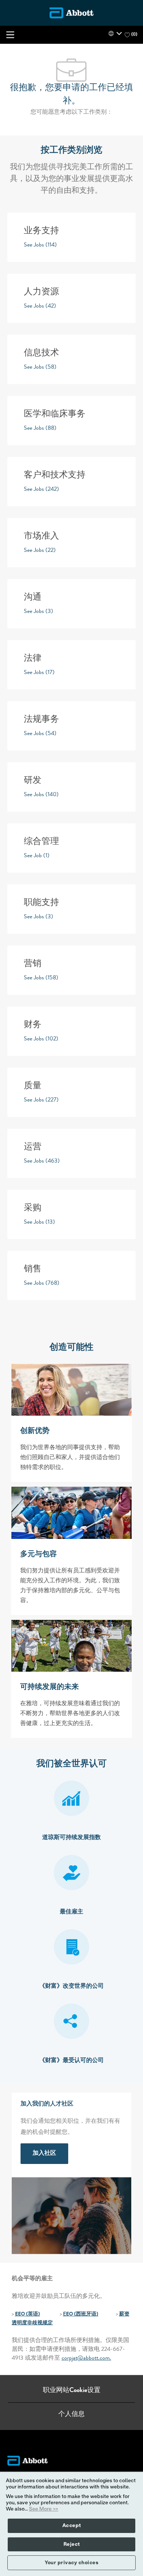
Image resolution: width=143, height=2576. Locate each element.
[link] (44, 2154)
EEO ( (21, 2314)
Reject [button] (72, 2544)
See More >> (44, 2509)
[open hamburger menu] (10, 35)
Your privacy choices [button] (71, 2563)
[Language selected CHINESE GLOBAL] (115, 33)
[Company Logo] (71, 13)
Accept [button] (72, 2526)
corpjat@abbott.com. (86, 2359)
